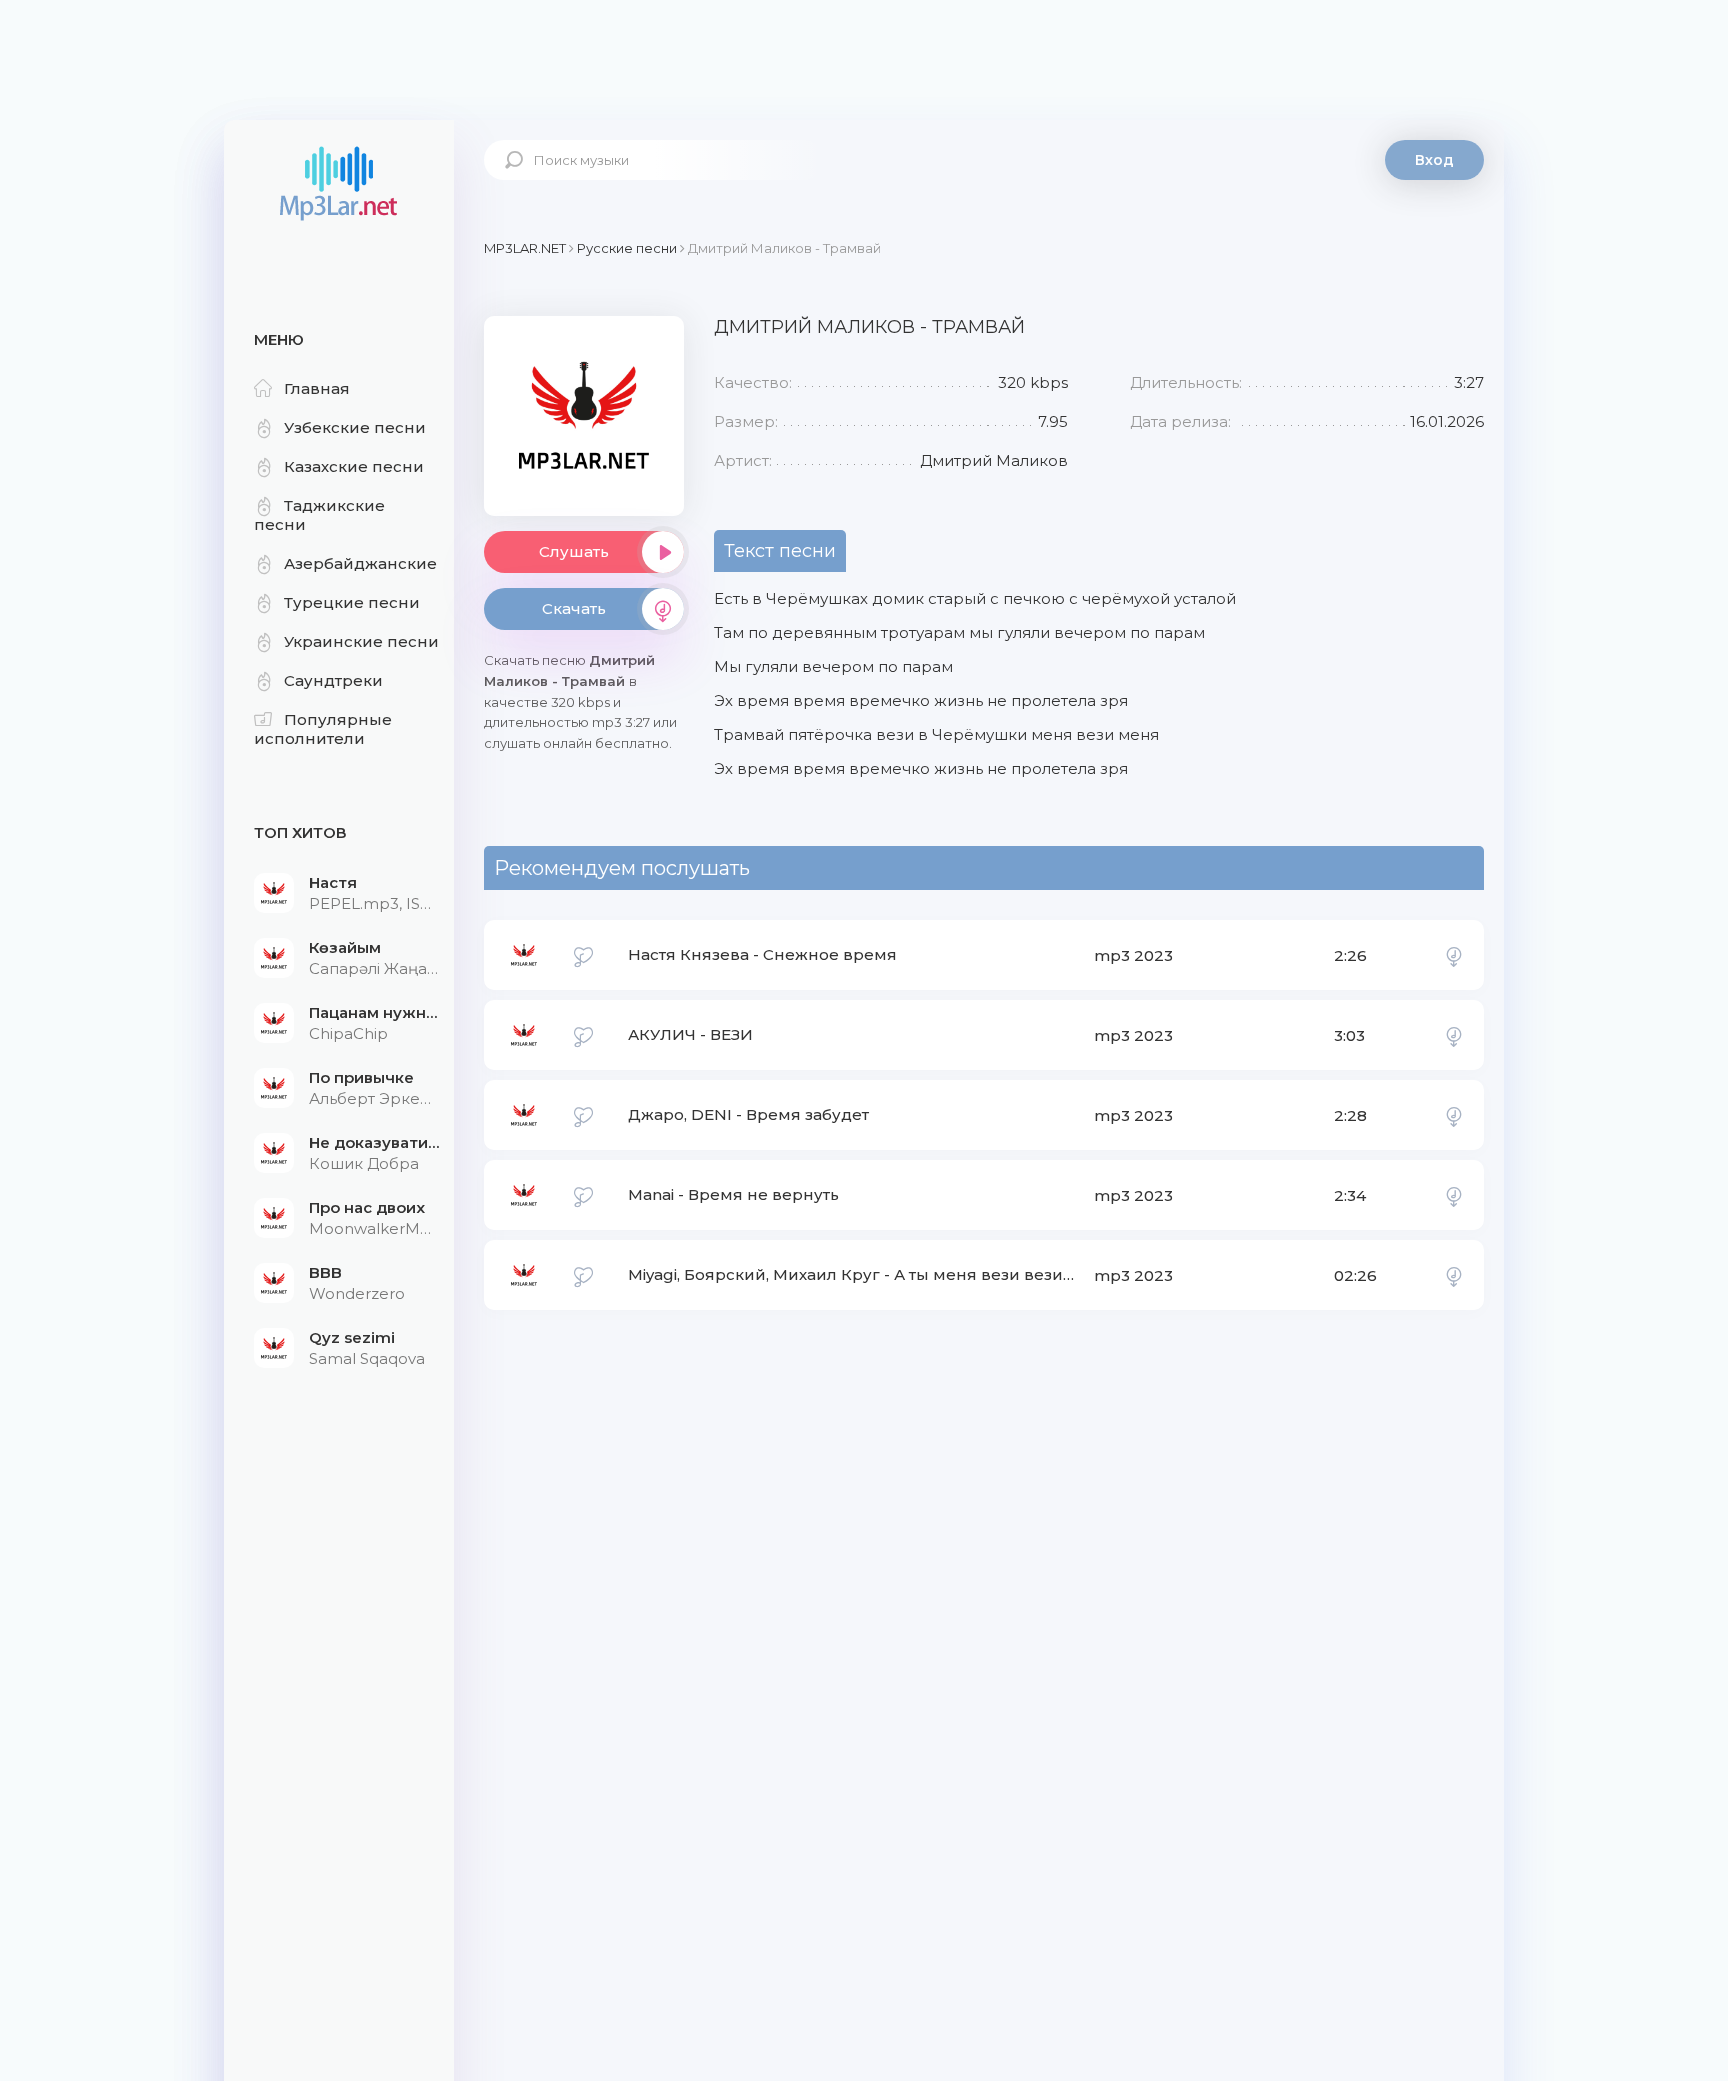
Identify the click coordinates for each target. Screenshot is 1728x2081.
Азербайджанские (360, 563)
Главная (317, 388)
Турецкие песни (352, 602)
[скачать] (1454, 955)
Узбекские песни (355, 427)
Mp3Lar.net (339, 185)
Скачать (574, 608)
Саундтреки (333, 680)
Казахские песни (354, 466)
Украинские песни (361, 641)
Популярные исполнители (323, 729)
